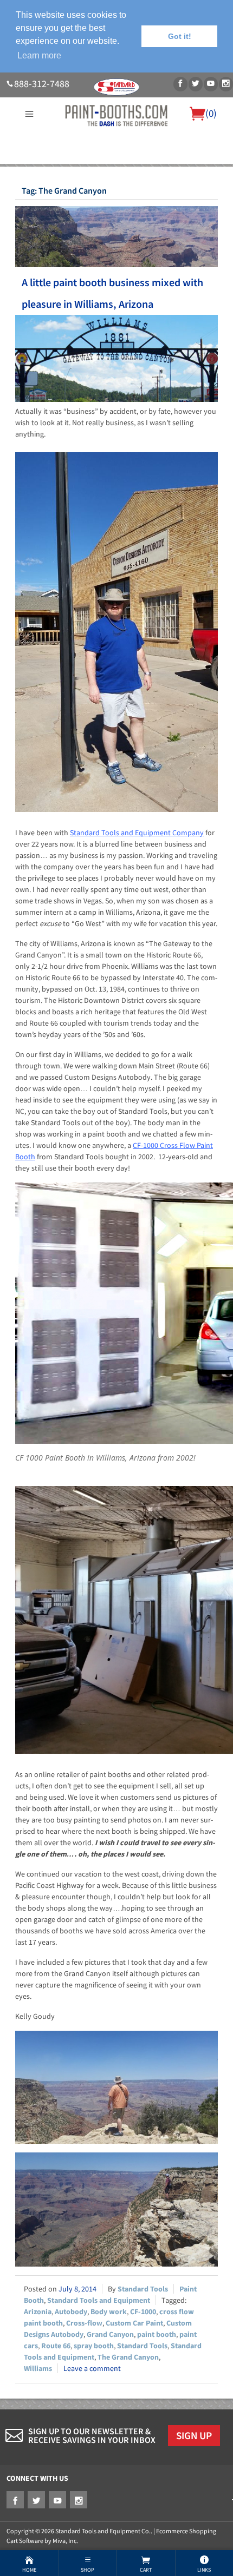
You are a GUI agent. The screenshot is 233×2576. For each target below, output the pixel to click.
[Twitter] (196, 84)
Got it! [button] (180, 36)
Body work (109, 2311)
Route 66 (56, 2346)
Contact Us (210, 170)
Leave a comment (92, 2368)
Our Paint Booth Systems (86, 170)
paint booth (157, 2334)
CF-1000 (143, 2311)
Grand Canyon (110, 2334)
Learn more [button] (39, 55)
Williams (38, 2368)
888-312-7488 (42, 84)
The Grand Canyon (128, 2357)
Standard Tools (143, 2289)
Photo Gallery (161, 170)
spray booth (94, 2346)
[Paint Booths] (117, 115)
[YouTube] (211, 84)
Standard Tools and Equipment (99, 2300)
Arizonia (38, 2311)
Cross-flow (84, 2323)
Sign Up (194, 2435)
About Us (20, 170)
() (211, 113)
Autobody (71, 2311)
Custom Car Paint (134, 2323)
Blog (117, 183)
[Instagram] (226, 84)
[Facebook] (180, 84)
